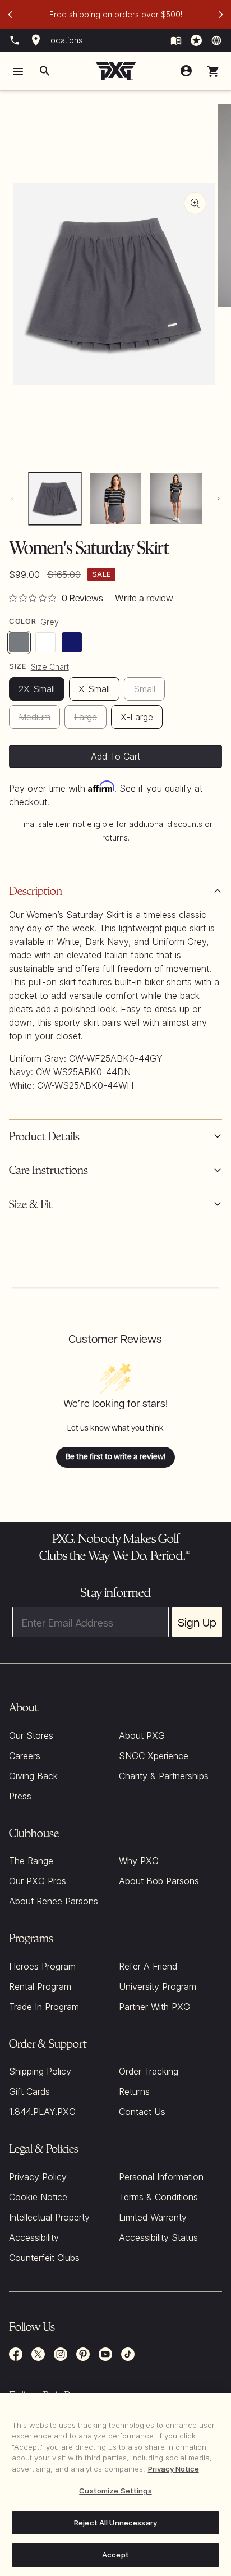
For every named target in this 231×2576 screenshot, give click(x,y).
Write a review (144, 599)
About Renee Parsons (54, 1901)
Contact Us (142, 2112)
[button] (213, 71)
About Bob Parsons (159, 1881)
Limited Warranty (153, 2217)
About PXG (142, 1735)
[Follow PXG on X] (38, 2354)
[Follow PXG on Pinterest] (83, 2354)
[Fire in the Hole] (176, 40)
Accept (115, 2555)
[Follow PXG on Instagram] (61, 2354)
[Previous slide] (10, 15)
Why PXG (139, 1861)
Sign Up (197, 1622)
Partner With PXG (154, 2007)
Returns (134, 2091)
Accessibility (34, 2237)
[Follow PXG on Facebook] (16, 2354)
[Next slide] (221, 15)
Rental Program (40, 1986)
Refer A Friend (148, 1966)
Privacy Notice (174, 2469)
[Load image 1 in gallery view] (55, 499)
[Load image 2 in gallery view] (115, 499)
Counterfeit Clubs (44, 2258)
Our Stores (31, 1735)
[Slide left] (12, 499)
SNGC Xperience (154, 1756)
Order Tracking (149, 2071)
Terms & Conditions (158, 2197)
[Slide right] (219, 499)
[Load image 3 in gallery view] (176, 499)
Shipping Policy (40, 2071)
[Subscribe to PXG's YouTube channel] (105, 2354)
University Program (158, 1986)
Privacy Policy (38, 2177)
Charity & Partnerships (164, 1776)
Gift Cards (29, 2091)
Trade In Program (44, 2007)
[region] (115, 2484)
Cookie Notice (38, 2197)
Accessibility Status (158, 2237)
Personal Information (161, 2177)
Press (20, 1796)
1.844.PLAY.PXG (42, 2112)
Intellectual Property (49, 2217)
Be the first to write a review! (115, 1457)
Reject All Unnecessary (115, 2523)
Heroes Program (42, 1966)
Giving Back (33, 1776)
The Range (31, 1861)
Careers (25, 1756)
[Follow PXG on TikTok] (128, 2354)
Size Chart (50, 667)
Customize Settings (115, 2491)
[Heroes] (196, 40)
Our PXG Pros (38, 1881)
